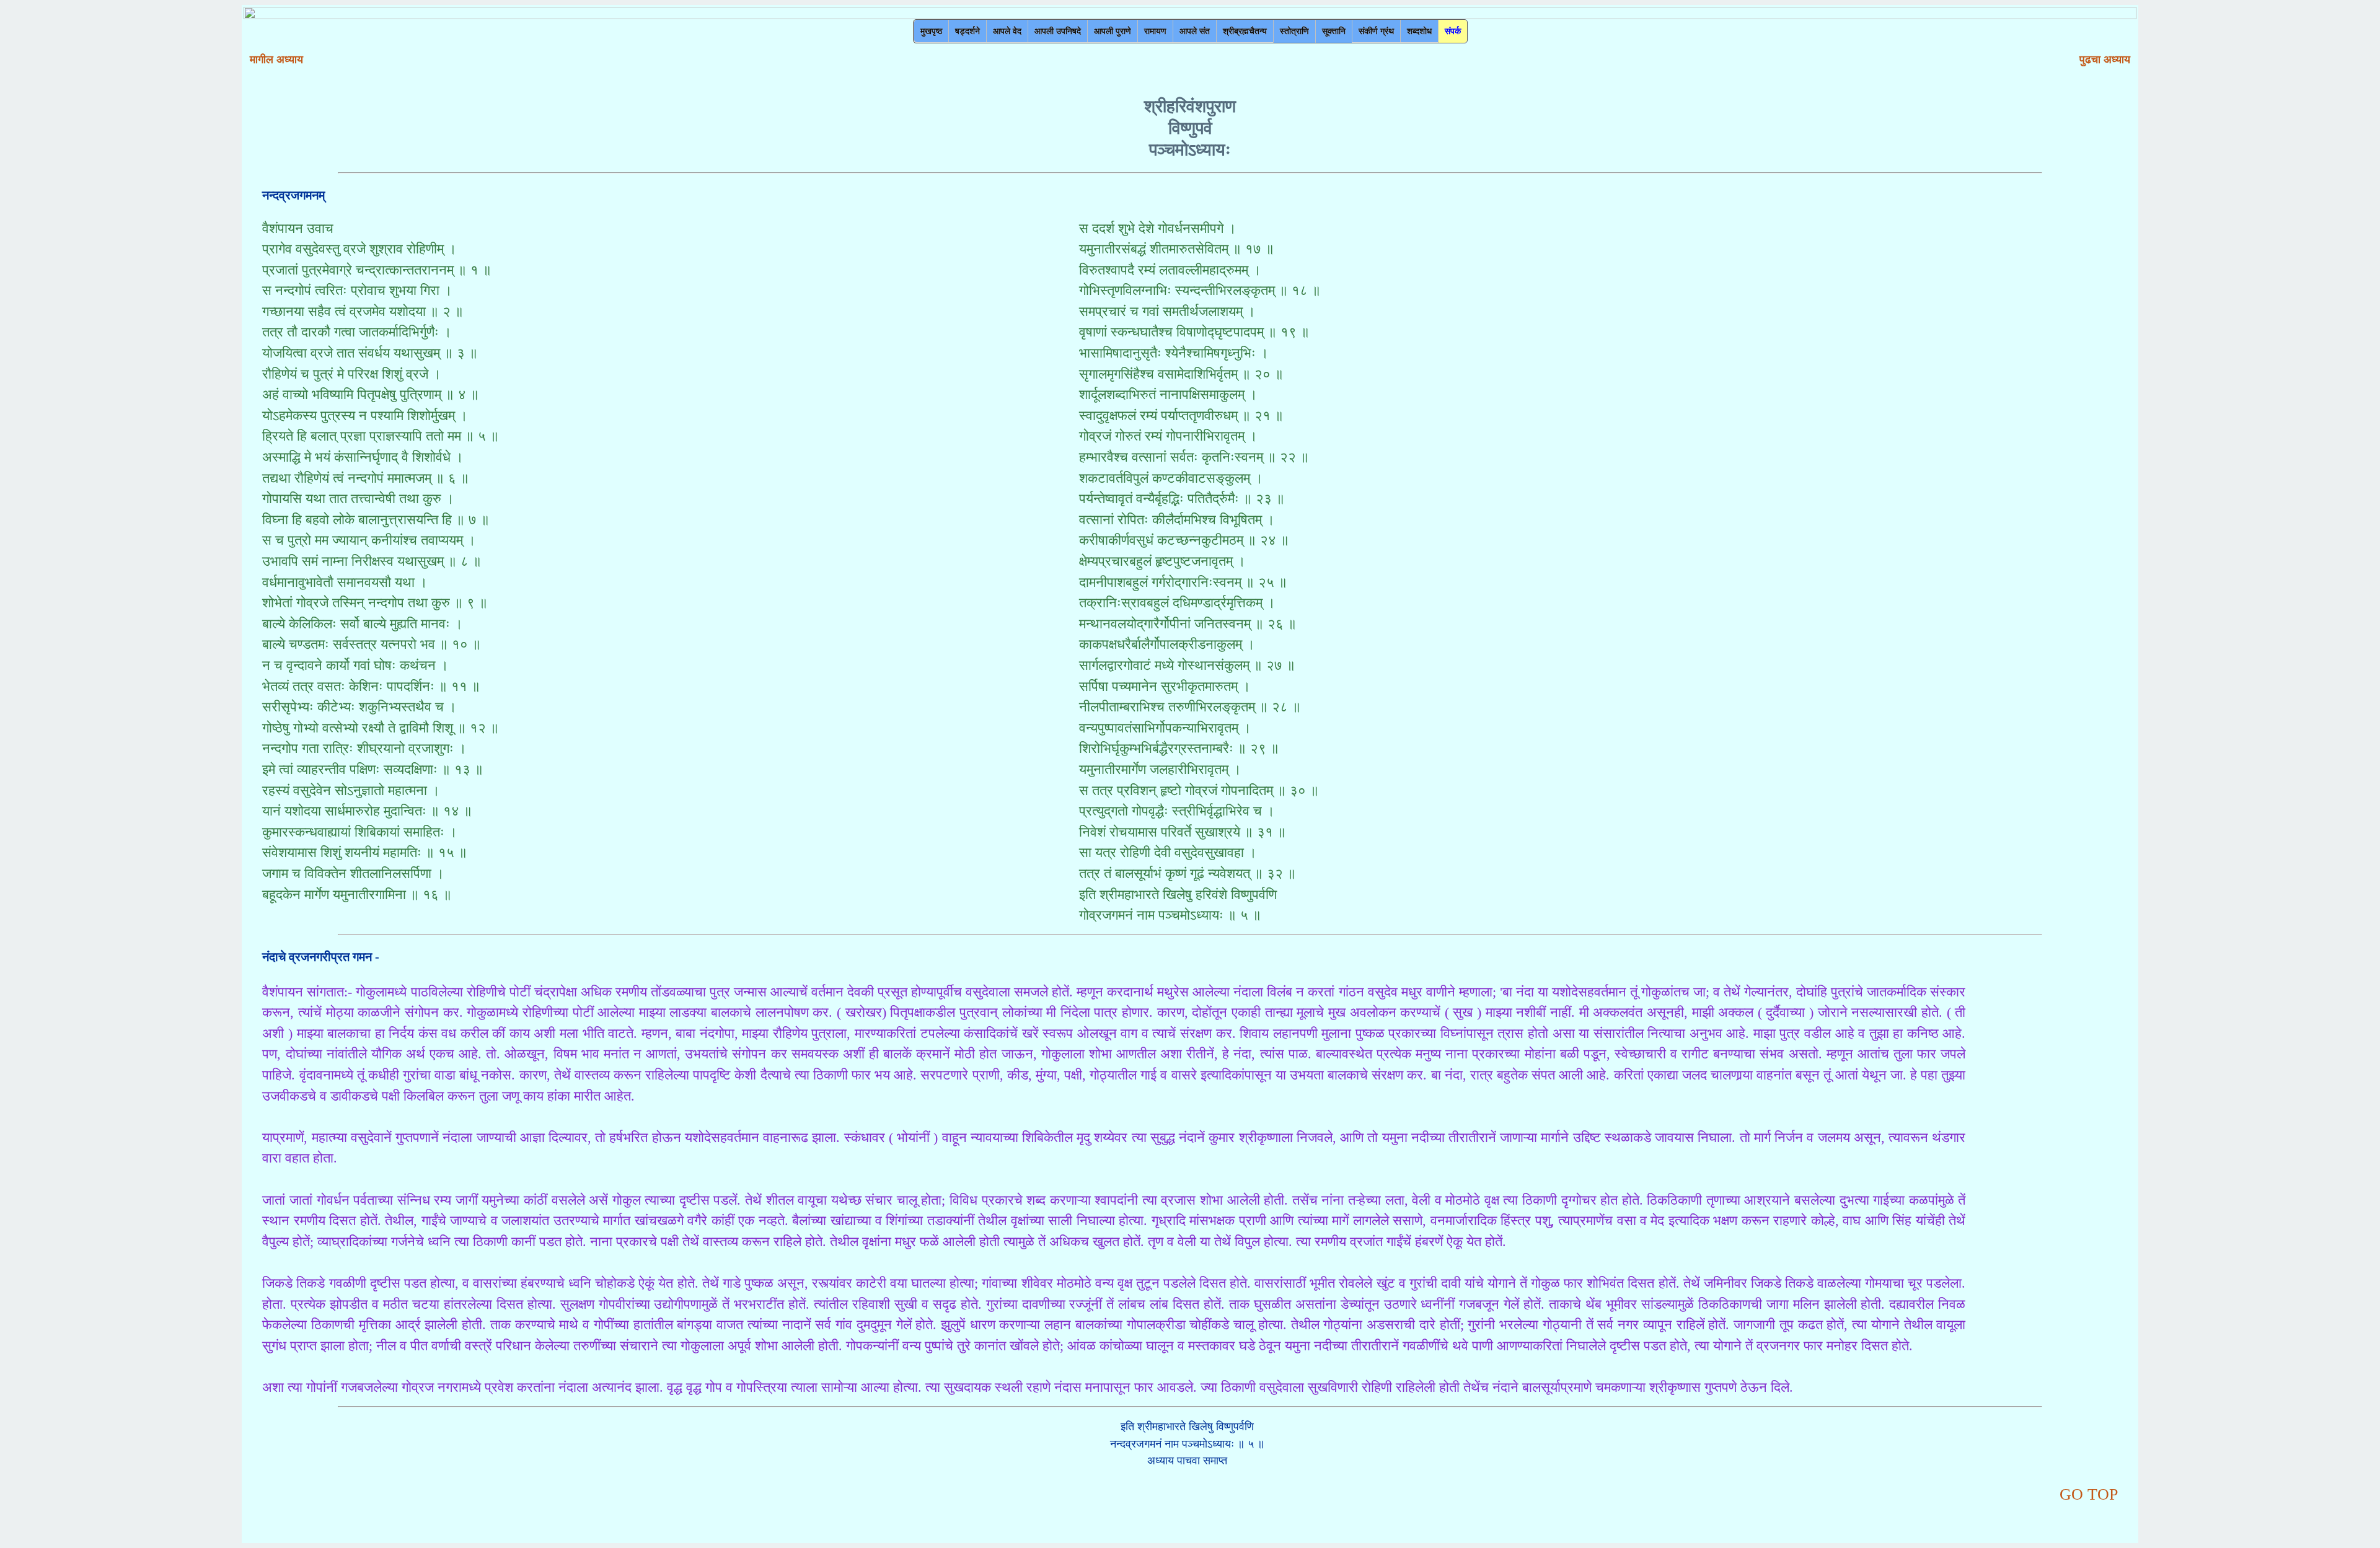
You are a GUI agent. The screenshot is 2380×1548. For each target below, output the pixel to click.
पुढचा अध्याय (2105, 59)
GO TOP (2089, 1494)
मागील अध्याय (276, 59)
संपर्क (1453, 31)
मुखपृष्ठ (931, 31)
